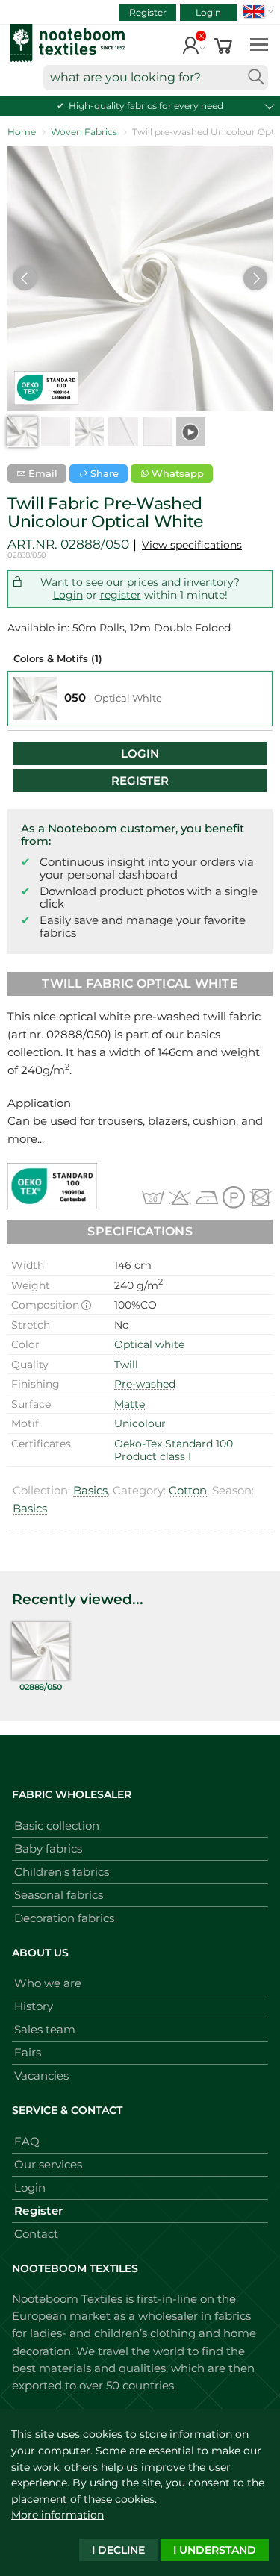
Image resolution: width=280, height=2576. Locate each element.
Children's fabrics (62, 1872)
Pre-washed (145, 1384)
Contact (36, 2234)
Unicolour (140, 1423)
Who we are (48, 1983)
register (121, 595)
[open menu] (259, 44)
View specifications (192, 545)
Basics (90, 1490)
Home (22, 132)
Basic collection (57, 1825)
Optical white (149, 1344)
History (34, 2006)
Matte (130, 1404)
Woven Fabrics (84, 132)
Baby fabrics (48, 1849)
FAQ (27, 2141)
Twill (126, 1365)
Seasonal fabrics (59, 1895)
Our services (48, 2164)
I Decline (118, 2550)
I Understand (215, 2550)
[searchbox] (156, 78)
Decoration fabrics (64, 1918)
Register (148, 12)
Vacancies (41, 2076)
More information (57, 2515)
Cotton (188, 1490)
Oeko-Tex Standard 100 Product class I (174, 1450)
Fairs (28, 2052)
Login (208, 12)
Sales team (45, 2029)
